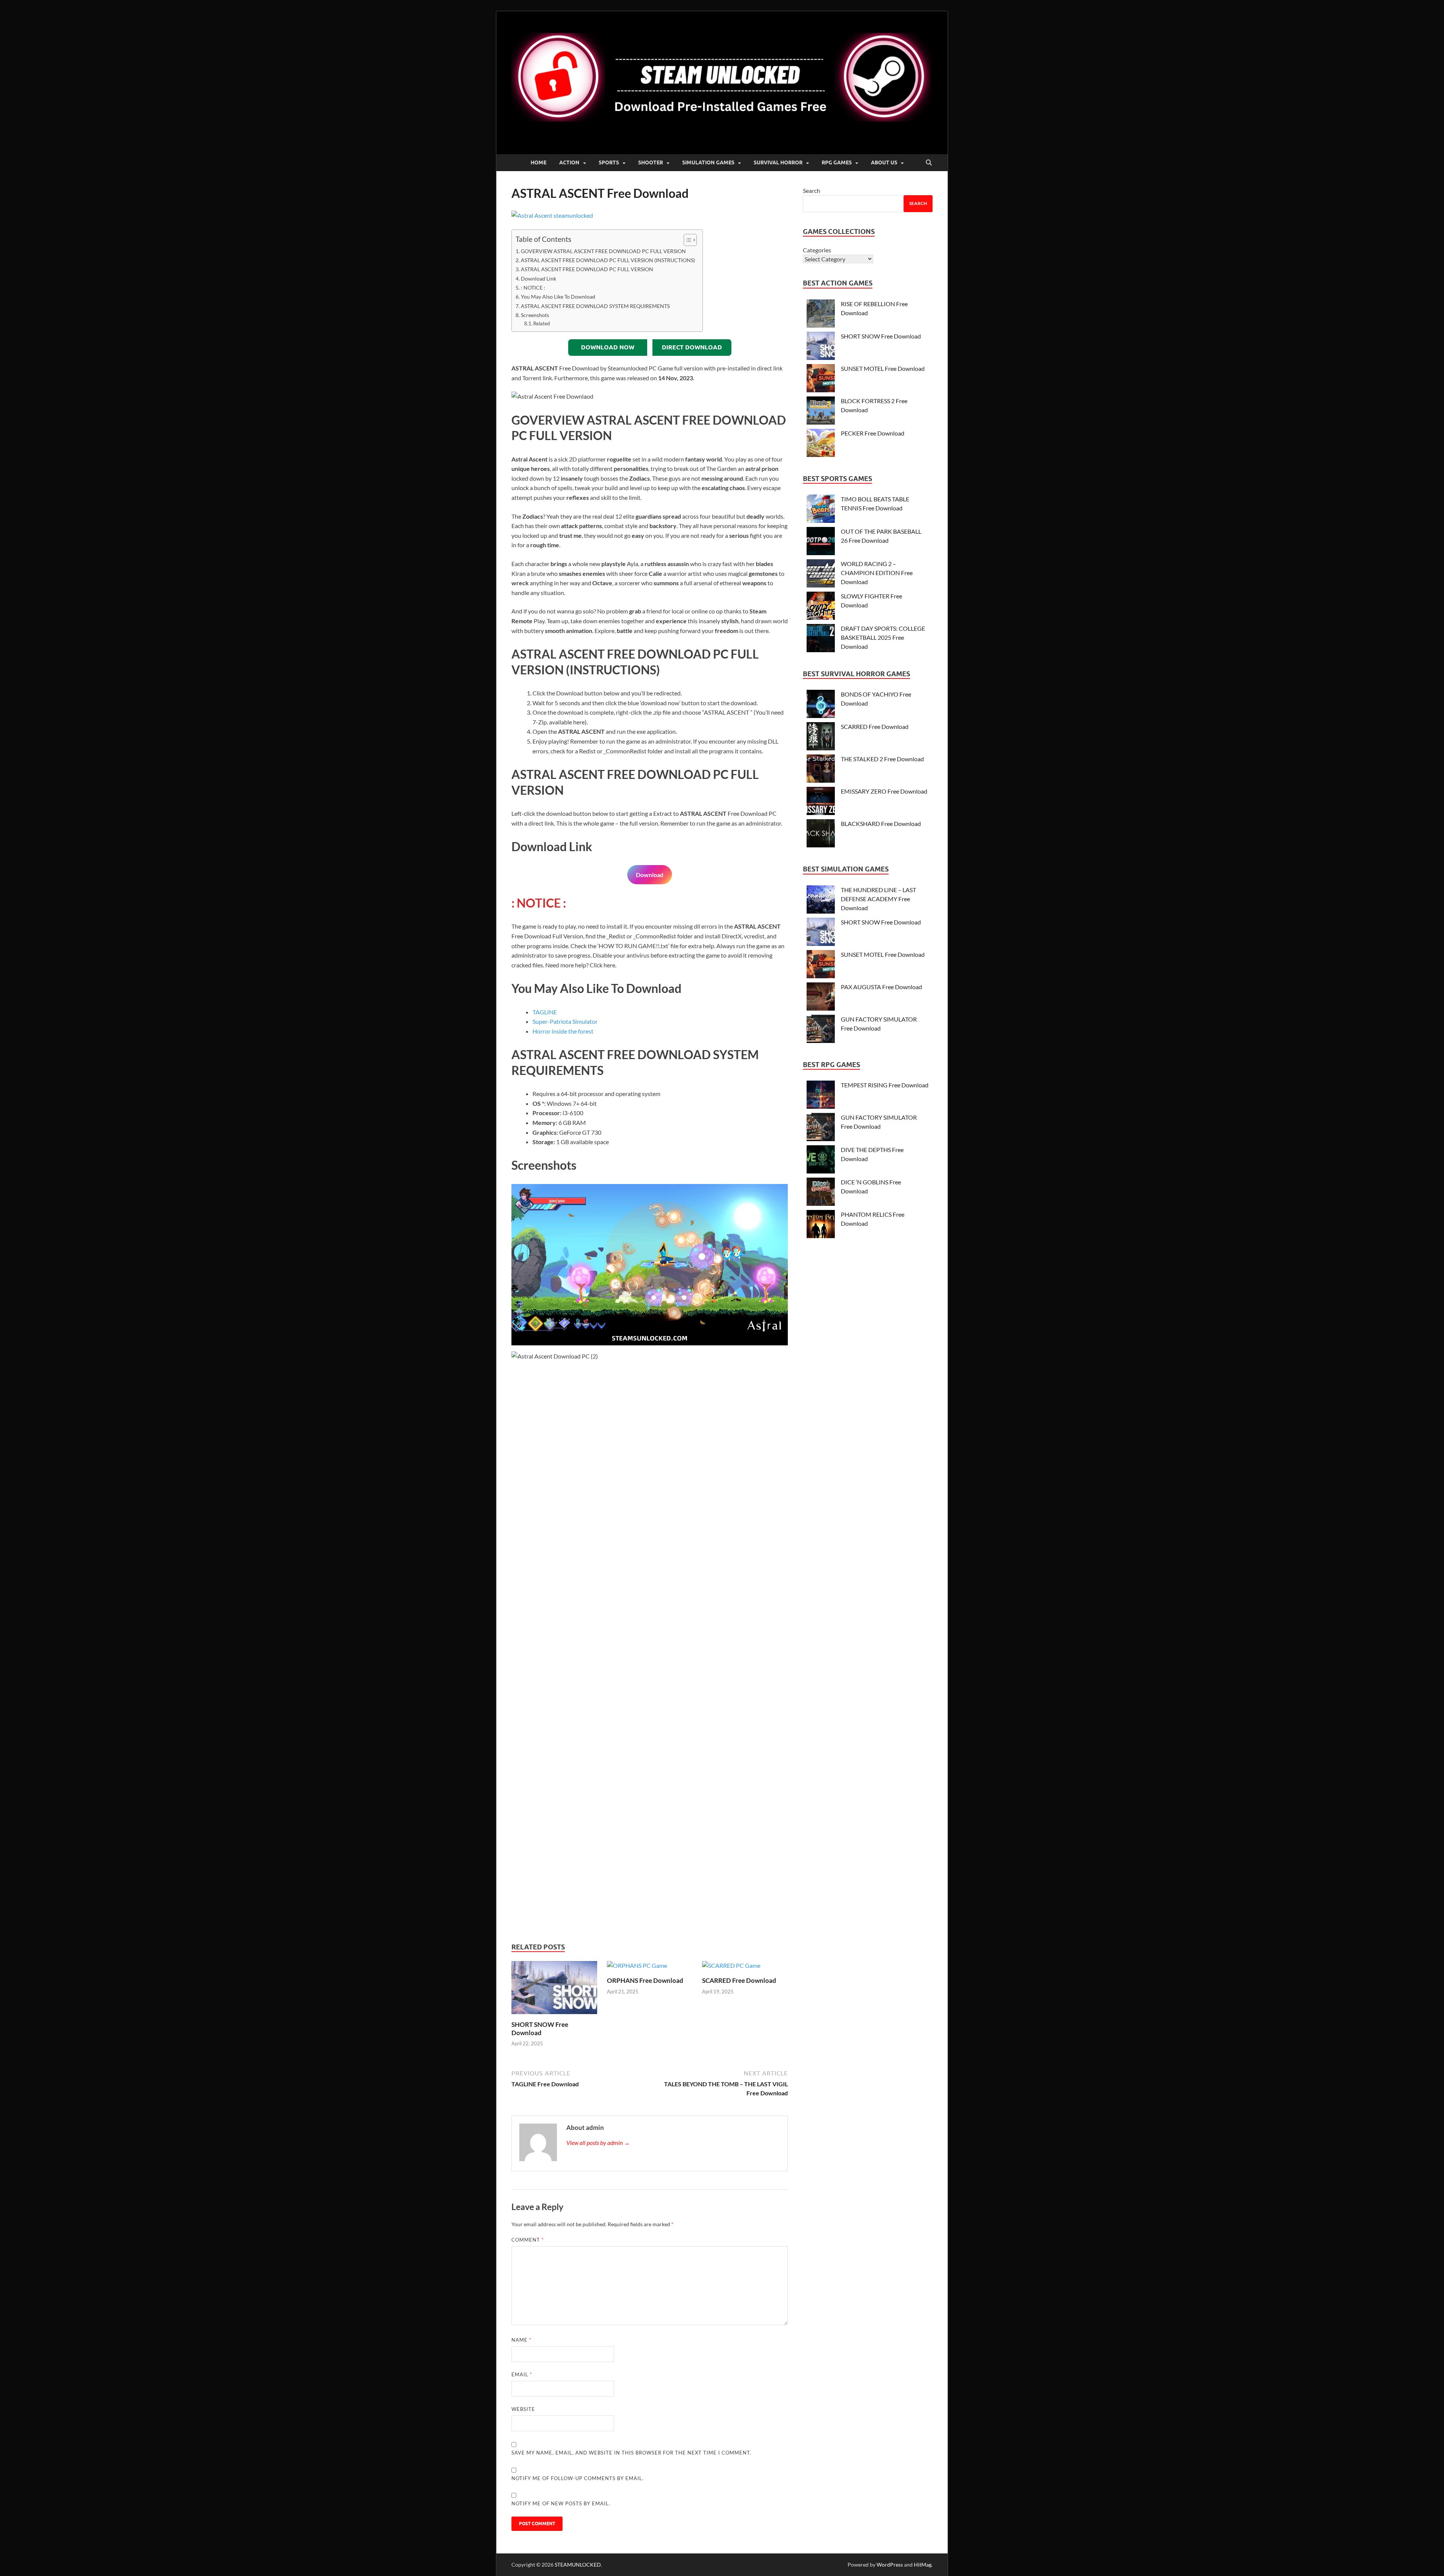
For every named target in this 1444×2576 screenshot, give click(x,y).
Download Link (538, 279)
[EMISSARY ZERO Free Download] (821, 802)
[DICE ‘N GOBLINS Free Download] (821, 1193)
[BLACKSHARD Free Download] (821, 834)
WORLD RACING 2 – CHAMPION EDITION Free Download (877, 573)
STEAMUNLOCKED (578, 2565)
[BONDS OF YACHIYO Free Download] (821, 705)
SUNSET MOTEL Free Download (883, 368)
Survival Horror (778, 162)
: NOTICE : (533, 288)
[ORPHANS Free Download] (637, 1968)
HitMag (923, 2565)
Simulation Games (708, 162)
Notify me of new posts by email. (561, 2503)
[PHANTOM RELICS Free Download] (821, 1225)
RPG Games (837, 162)
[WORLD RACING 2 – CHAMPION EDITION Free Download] (821, 575)
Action (569, 162)
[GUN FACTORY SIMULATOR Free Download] (821, 1030)
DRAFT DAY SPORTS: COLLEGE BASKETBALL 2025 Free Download (883, 637)
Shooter (651, 162)
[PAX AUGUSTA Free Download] (821, 998)
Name (521, 2340)
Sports (609, 162)
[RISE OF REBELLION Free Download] (821, 315)
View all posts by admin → (598, 2143)
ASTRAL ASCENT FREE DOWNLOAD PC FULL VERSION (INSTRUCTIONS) (608, 260)
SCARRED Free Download (739, 1980)
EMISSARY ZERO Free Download (884, 791)
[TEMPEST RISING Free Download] (821, 1096)
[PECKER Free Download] (821, 444)
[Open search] (929, 163)
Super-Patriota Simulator (565, 1021)
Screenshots (535, 315)
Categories (817, 250)
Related (541, 323)
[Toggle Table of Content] (686, 240)
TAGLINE (545, 1012)
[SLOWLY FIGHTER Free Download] (821, 607)
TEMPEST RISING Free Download (885, 1085)
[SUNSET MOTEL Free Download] (821, 379)
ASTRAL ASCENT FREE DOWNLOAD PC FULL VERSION (587, 269)
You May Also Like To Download (558, 297)
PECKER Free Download (873, 433)
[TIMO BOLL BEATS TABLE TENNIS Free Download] (821, 510)
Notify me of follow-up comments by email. (578, 2478)
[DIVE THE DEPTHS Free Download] (821, 1160)
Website (523, 2409)
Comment (528, 2240)
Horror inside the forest (563, 1031)
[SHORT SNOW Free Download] (554, 1990)
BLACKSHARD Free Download (881, 824)
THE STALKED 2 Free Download (882, 759)
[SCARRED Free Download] (731, 1968)
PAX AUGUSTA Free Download (881, 987)
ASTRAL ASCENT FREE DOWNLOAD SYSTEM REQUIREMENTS (595, 306)
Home (538, 162)
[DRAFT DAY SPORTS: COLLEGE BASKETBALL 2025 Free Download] (821, 639)
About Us (884, 162)
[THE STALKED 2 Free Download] (821, 770)
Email (522, 2374)
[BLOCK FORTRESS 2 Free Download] (821, 412)
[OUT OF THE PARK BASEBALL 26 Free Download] (821, 542)
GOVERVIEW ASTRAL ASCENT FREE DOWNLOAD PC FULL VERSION (603, 251)
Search (811, 191)
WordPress (890, 2565)
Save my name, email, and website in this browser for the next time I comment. (631, 2453)
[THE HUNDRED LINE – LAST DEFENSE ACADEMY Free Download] (821, 901)
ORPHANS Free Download (645, 1980)
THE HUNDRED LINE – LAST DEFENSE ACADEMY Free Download (878, 899)
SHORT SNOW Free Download (540, 2029)
